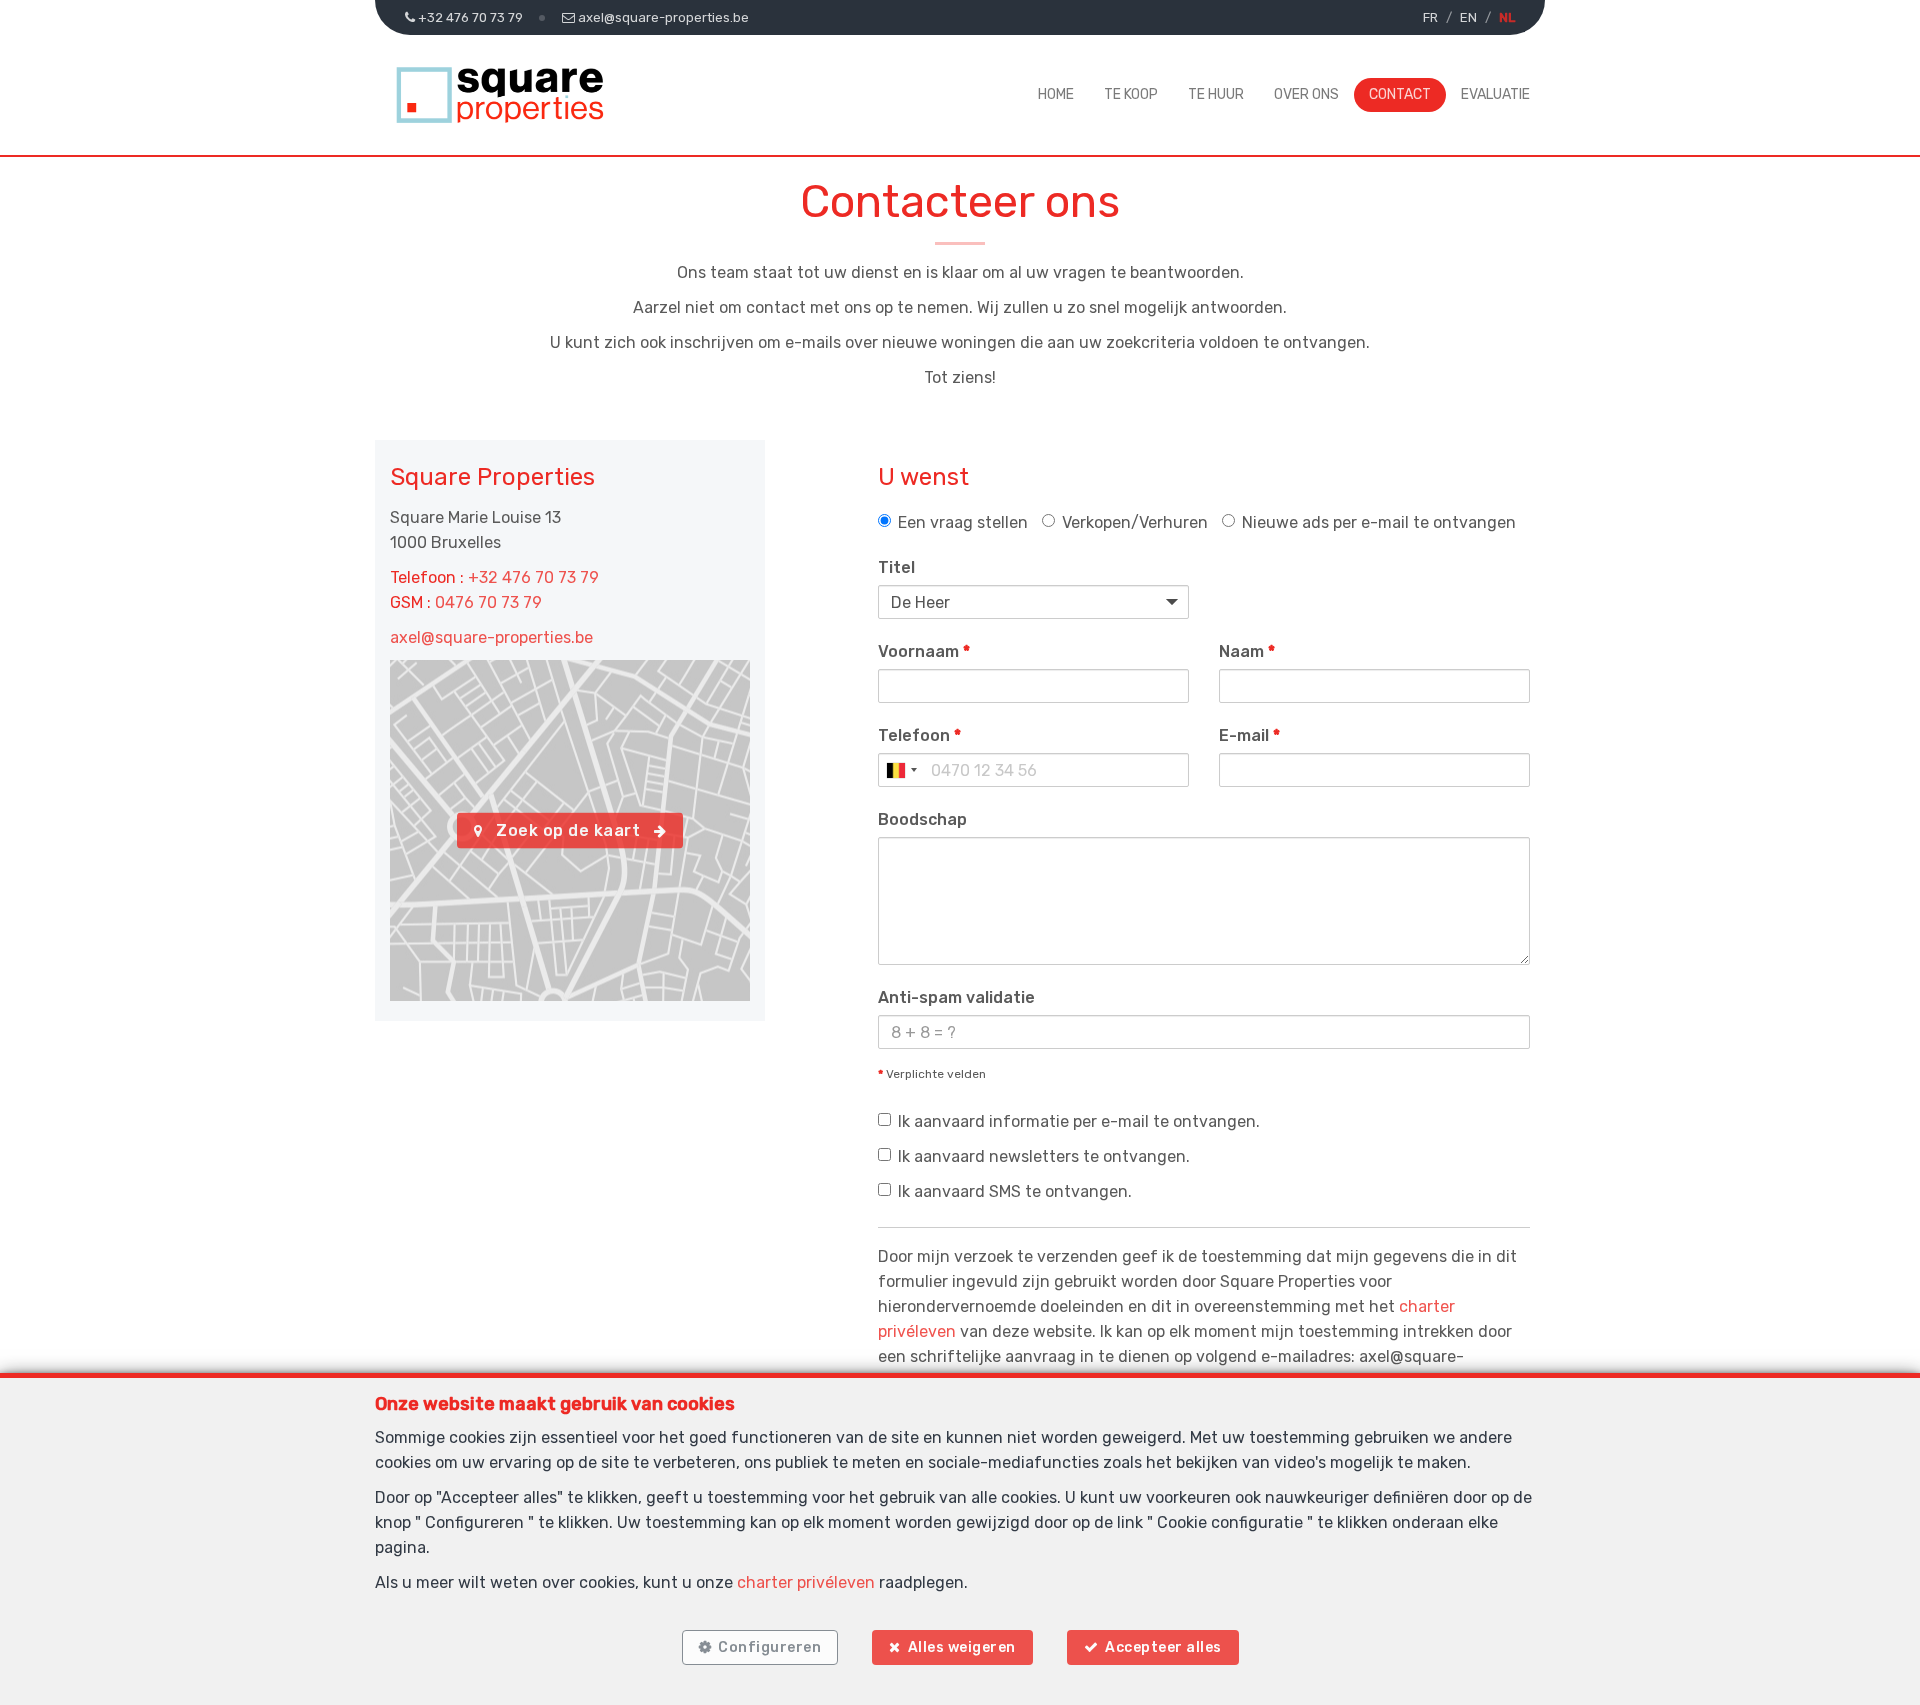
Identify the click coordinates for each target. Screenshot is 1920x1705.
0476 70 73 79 (488, 602)
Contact (1400, 94)
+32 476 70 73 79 (533, 577)
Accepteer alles (1163, 1647)
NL (1507, 17)
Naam (1247, 651)
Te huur (1216, 94)
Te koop (1131, 94)
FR (1430, 17)
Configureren (769, 1647)
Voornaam (924, 651)
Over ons (1306, 94)
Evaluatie (1495, 94)
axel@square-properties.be (491, 637)
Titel (896, 567)
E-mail (1249, 735)
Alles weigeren (962, 1647)
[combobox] (901, 770)
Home (1056, 94)
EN (1468, 17)
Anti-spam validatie (956, 997)
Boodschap (922, 819)
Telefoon (919, 735)
